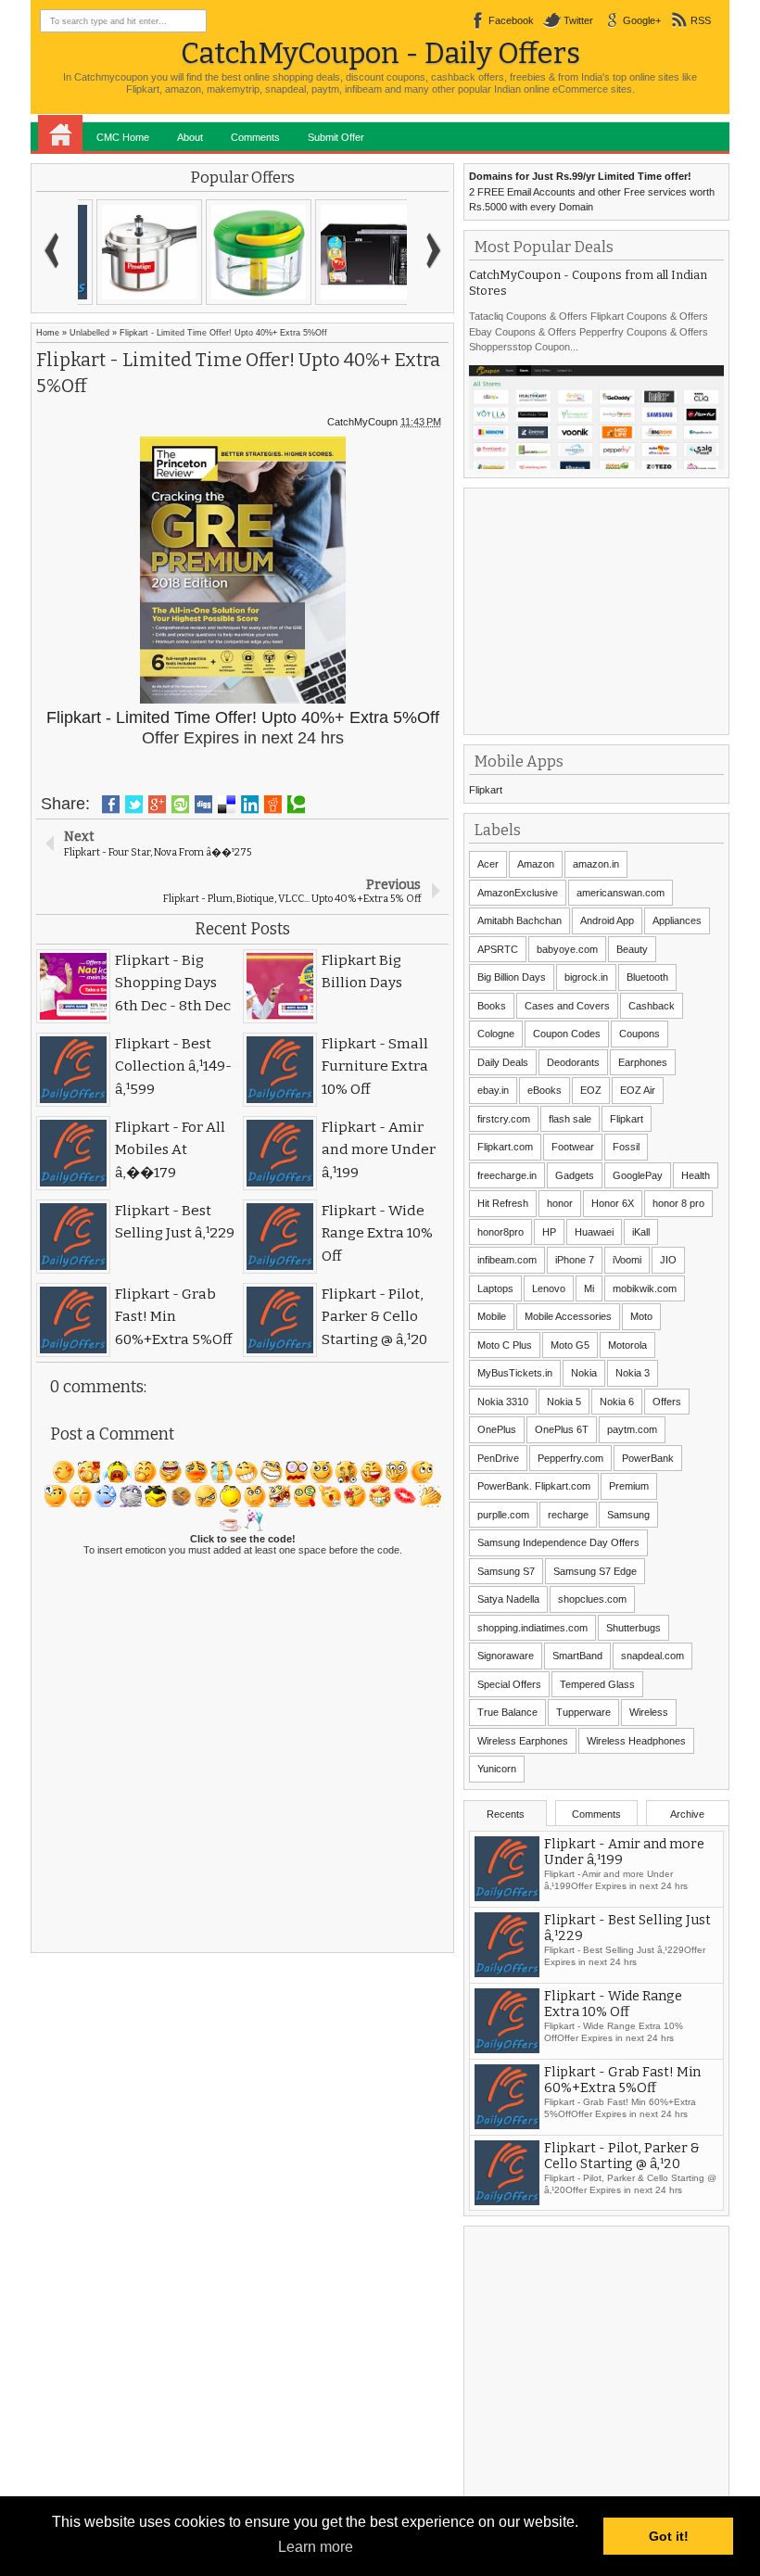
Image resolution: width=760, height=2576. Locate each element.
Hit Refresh (503, 1203)
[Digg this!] (203, 805)
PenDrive (498, 1458)
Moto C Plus (505, 1345)
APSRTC (498, 949)
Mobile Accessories (568, 1316)
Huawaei (594, 1232)
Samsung (628, 1515)
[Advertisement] (608, 609)
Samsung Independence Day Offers (558, 1542)
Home (60, 133)
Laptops (495, 1288)
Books (492, 1006)
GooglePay (638, 1175)
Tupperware (583, 1712)
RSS (701, 20)
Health (696, 1175)
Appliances (677, 920)
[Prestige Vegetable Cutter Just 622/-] (242, 252)
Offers (667, 1402)
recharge (568, 1515)
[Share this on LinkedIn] (250, 805)
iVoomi (627, 1260)
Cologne (496, 1034)
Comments (255, 137)
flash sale (570, 1119)
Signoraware (506, 1656)
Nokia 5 (564, 1402)
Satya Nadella (508, 1599)
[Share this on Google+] (157, 805)
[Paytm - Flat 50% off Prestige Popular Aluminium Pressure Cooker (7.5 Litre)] (133, 252)
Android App (607, 920)
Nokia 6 (617, 1402)
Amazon (536, 864)
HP (549, 1232)
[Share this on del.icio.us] (227, 805)
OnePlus (497, 1429)
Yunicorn (497, 1769)
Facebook (511, 20)
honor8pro (500, 1232)
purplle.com (503, 1515)
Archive (687, 1814)
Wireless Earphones (523, 1741)
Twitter (578, 20)
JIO (668, 1260)
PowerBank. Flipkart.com (534, 1486)
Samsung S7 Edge (595, 1571)
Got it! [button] (669, 2536)
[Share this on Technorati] (296, 805)
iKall (641, 1232)
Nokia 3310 (503, 1402)
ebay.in (493, 1090)
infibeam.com (507, 1260)
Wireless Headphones (636, 1741)
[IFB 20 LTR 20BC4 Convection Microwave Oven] (351, 252)
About (190, 137)
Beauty (632, 949)
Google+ (642, 20)
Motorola (627, 1345)
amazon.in (596, 864)
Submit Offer (336, 137)
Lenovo (549, 1288)
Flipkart (486, 790)
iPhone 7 (575, 1260)
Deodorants (573, 1062)
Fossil (626, 1147)
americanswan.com (621, 893)
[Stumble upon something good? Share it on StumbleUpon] (180, 805)
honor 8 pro (678, 1203)
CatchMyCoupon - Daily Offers (380, 53)
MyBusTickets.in (515, 1373)
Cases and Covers (567, 1006)
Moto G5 (570, 1345)
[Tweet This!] (134, 805)
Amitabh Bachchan (519, 920)
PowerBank (648, 1458)
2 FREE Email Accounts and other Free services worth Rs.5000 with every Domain (592, 191)
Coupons (640, 1034)
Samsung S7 (506, 1571)
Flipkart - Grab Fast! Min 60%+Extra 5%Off (622, 2080)
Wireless (649, 1712)
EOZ (591, 1090)
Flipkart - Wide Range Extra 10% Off (613, 2004)
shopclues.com (592, 1599)
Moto (641, 1316)
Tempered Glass (597, 1684)
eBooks (545, 1090)
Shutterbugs (633, 1628)
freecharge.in (507, 1175)
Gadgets (575, 1175)
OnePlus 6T (562, 1429)
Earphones (643, 1062)
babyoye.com (567, 949)
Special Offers (509, 1684)
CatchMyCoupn (362, 422)
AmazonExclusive (518, 893)
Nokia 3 (633, 1373)
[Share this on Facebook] (111, 805)
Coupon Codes (567, 1034)
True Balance (507, 1712)
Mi (589, 1288)
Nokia (584, 1373)
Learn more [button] (316, 2547)
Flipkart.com (505, 1147)
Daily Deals (503, 1062)
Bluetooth (647, 977)
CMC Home (123, 137)
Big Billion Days (512, 977)
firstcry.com (504, 1119)
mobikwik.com (645, 1288)
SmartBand (577, 1656)
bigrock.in (586, 977)
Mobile (492, 1316)
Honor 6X (613, 1203)
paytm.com (632, 1429)
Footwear (573, 1147)
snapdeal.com (652, 1656)
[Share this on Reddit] (273, 805)
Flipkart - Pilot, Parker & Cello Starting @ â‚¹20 (622, 2156)
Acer (488, 864)
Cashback (652, 1006)
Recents (506, 1814)
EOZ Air (638, 1090)
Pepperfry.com (570, 1458)
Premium (629, 1486)
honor (560, 1203)
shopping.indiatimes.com (532, 1628)
